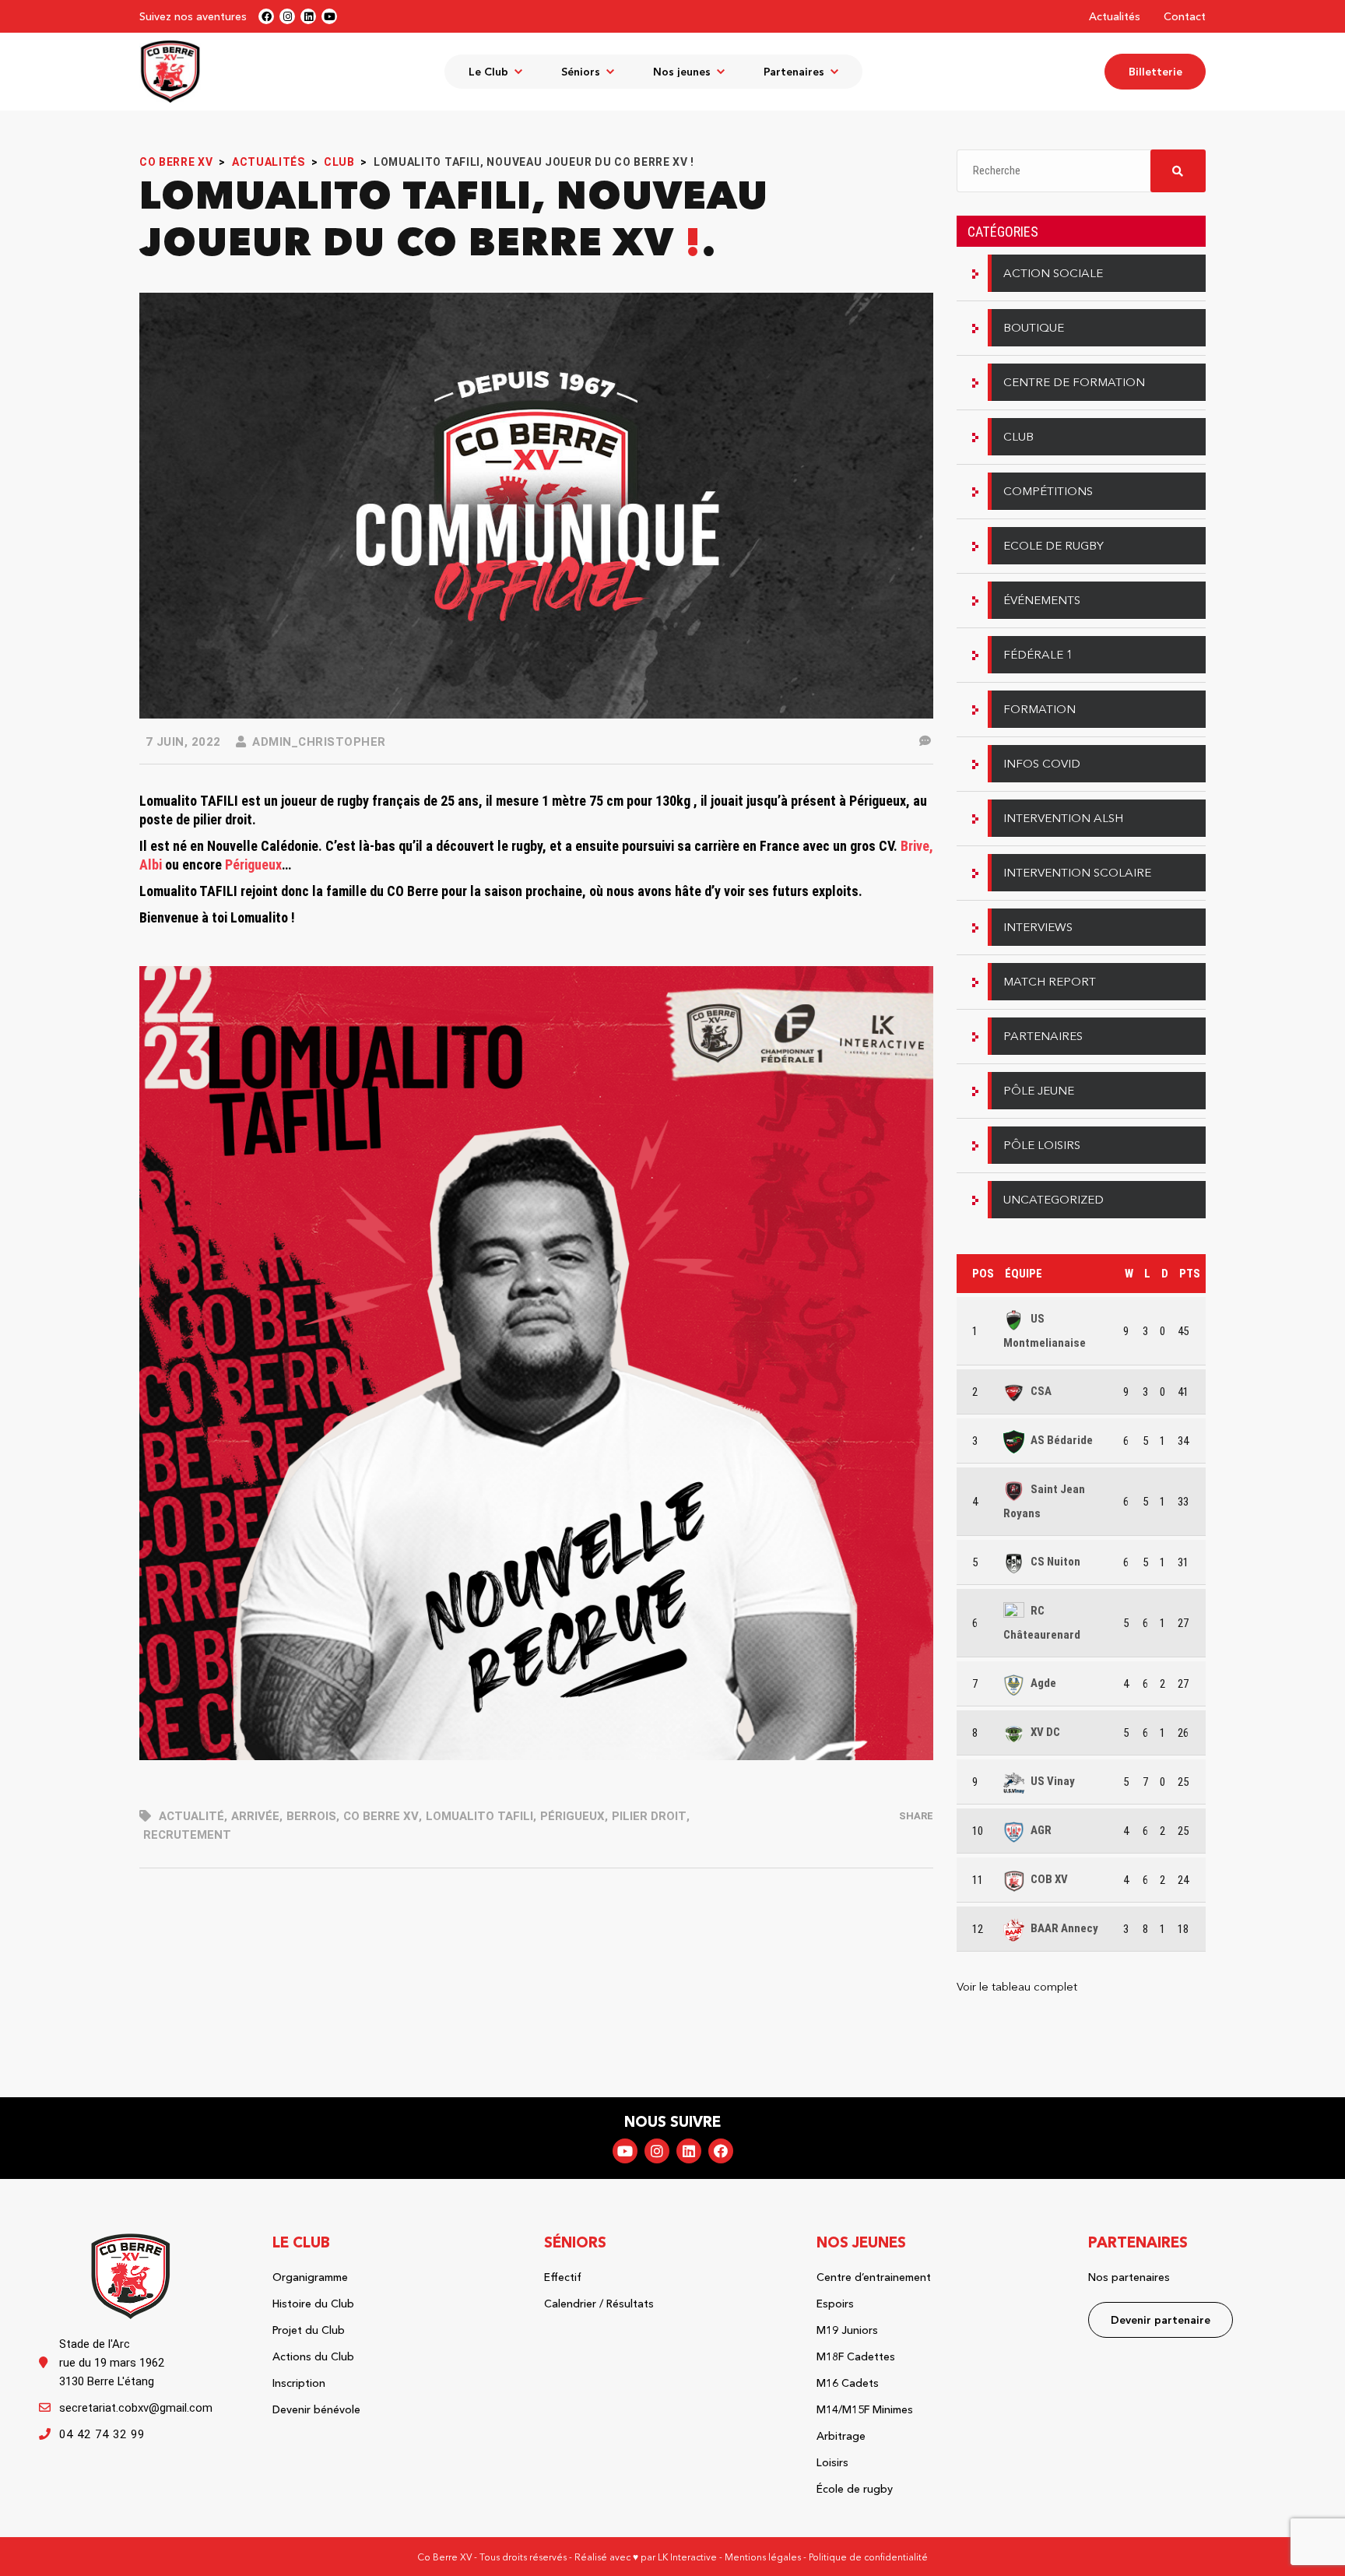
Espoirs (835, 2304)
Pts (1190, 1274)
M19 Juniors (847, 2330)
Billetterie (1155, 72)
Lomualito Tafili (479, 1816)
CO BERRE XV (381, 1816)
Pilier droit (649, 1816)
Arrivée (255, 1816)
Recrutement (187, 1835)
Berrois (311, 1816)
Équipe (1024, 1274)
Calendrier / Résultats (599, 2304)
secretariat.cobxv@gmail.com (136, 2408)
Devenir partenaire (1161, 2320)
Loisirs (832, 2462)
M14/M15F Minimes (865, 2409)
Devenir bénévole (316, 2409)
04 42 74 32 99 (102, 2434)
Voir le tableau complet (1017, 1986)
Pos (983, 1274)
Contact (1185, 16)
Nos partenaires (1129, 2277)
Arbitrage (841, 2436)
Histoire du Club (313, 2304)
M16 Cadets (848, 2383)
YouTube (625, 2151)
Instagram (657, 2151)
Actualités (1115, 16)
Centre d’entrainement (874, 2277)
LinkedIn (689, 2151)
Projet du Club (309, 2330)
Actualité (191, 1816)
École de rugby (855, 2489)
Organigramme (310, 2277)
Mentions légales (763, 2557)
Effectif (563, 2277)
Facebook (721, 2151)
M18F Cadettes (856, 2356)
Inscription (299, 2383)
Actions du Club (313, 2356)
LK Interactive (687, 2557)
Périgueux (572, 1816)
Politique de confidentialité (868, 2557)
